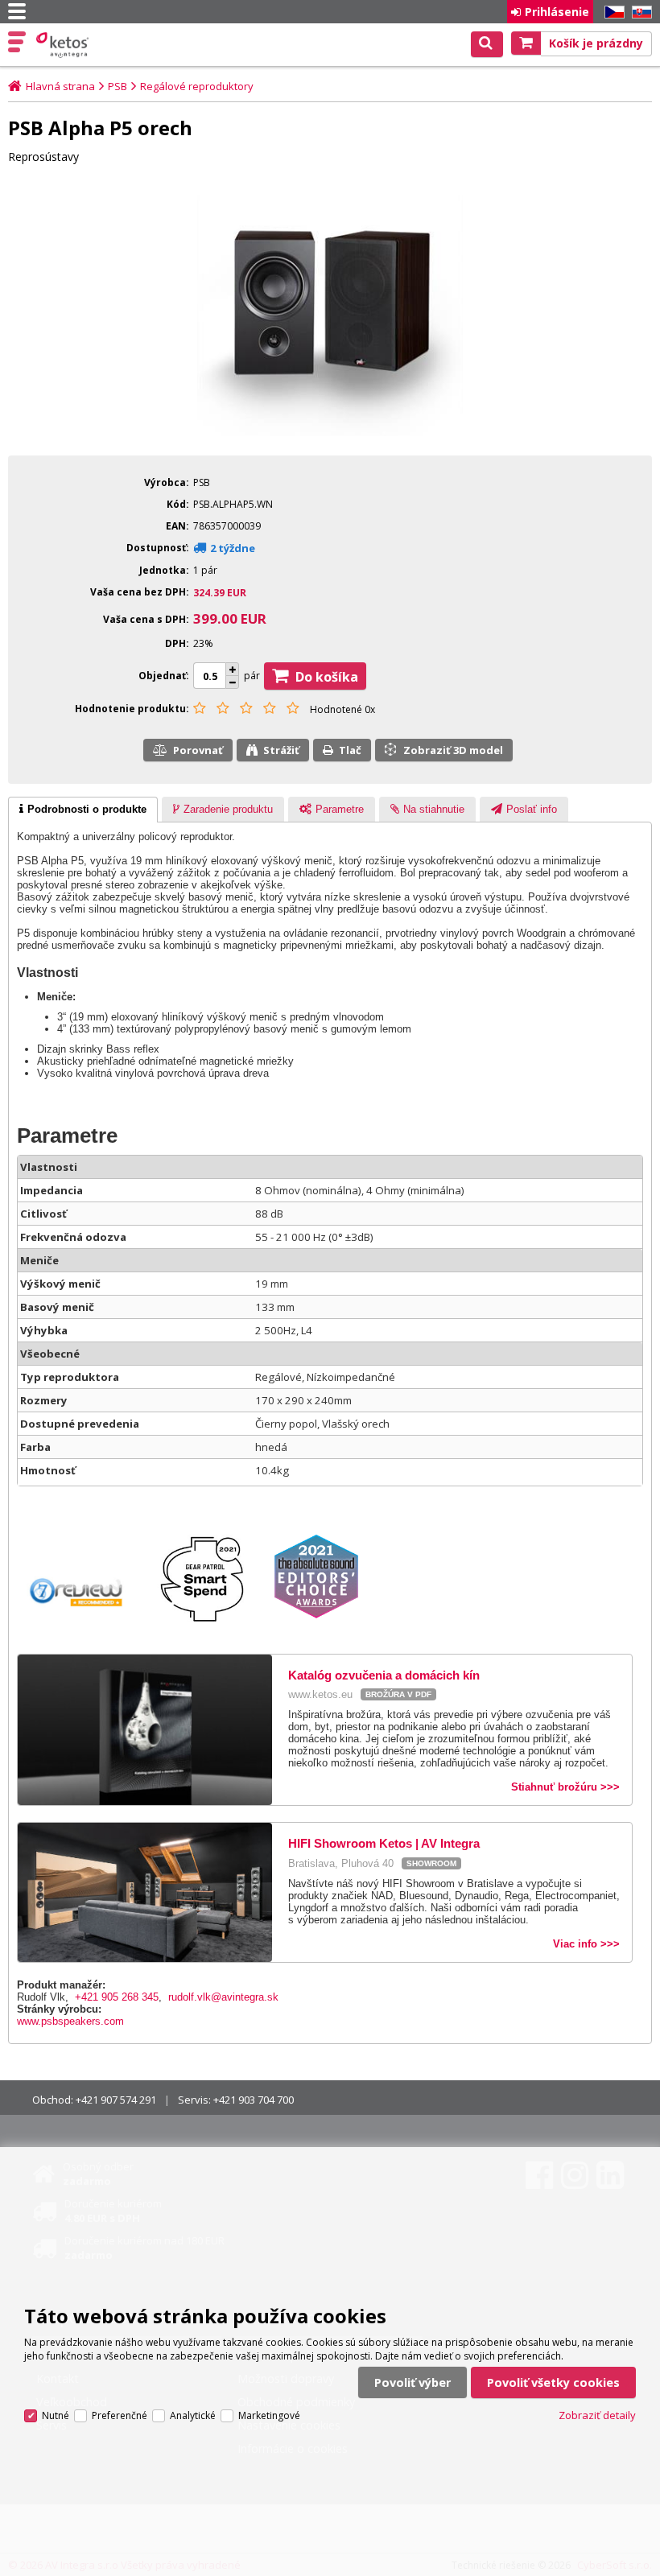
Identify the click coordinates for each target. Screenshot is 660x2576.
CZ (612, 12)
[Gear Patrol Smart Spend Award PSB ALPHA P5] (211, 1624)
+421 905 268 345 (117, 1997)
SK (639, 12)
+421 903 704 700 (254, 2100)
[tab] (83, 810)
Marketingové (269, 2415)
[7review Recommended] (85, 1624)
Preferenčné (120, 2415)
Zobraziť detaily (597, 2415)
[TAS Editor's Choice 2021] (324, 1624)
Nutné (56, 2415)
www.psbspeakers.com (70, 2021)
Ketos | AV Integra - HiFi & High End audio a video (64, 45)
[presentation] (83, 810)
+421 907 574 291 (116, 2100)
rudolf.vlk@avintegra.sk (223, 1997)
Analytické (193, 2415)
